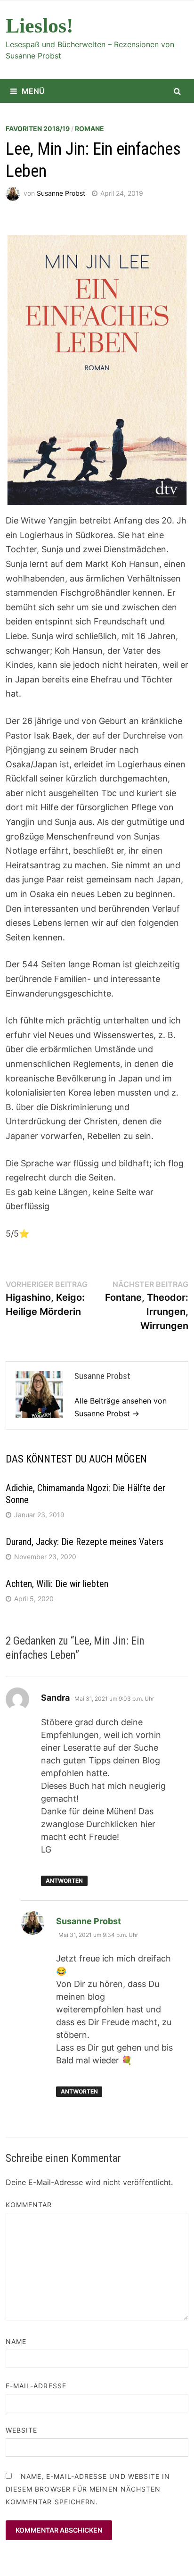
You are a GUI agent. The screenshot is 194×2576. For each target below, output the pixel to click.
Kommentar (29, 2205)
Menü (33, 91)
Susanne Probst (61, 193)
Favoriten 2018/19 (38, 129)
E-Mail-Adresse (36, 2386)
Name (16, 2341)
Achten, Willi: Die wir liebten (57, 1584)
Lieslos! (40, 26)
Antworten (64, 1881)
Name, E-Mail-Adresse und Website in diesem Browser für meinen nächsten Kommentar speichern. (88, 2489)
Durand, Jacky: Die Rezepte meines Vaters (85, 1542)
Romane (89, 129)
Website (22, 2430)
